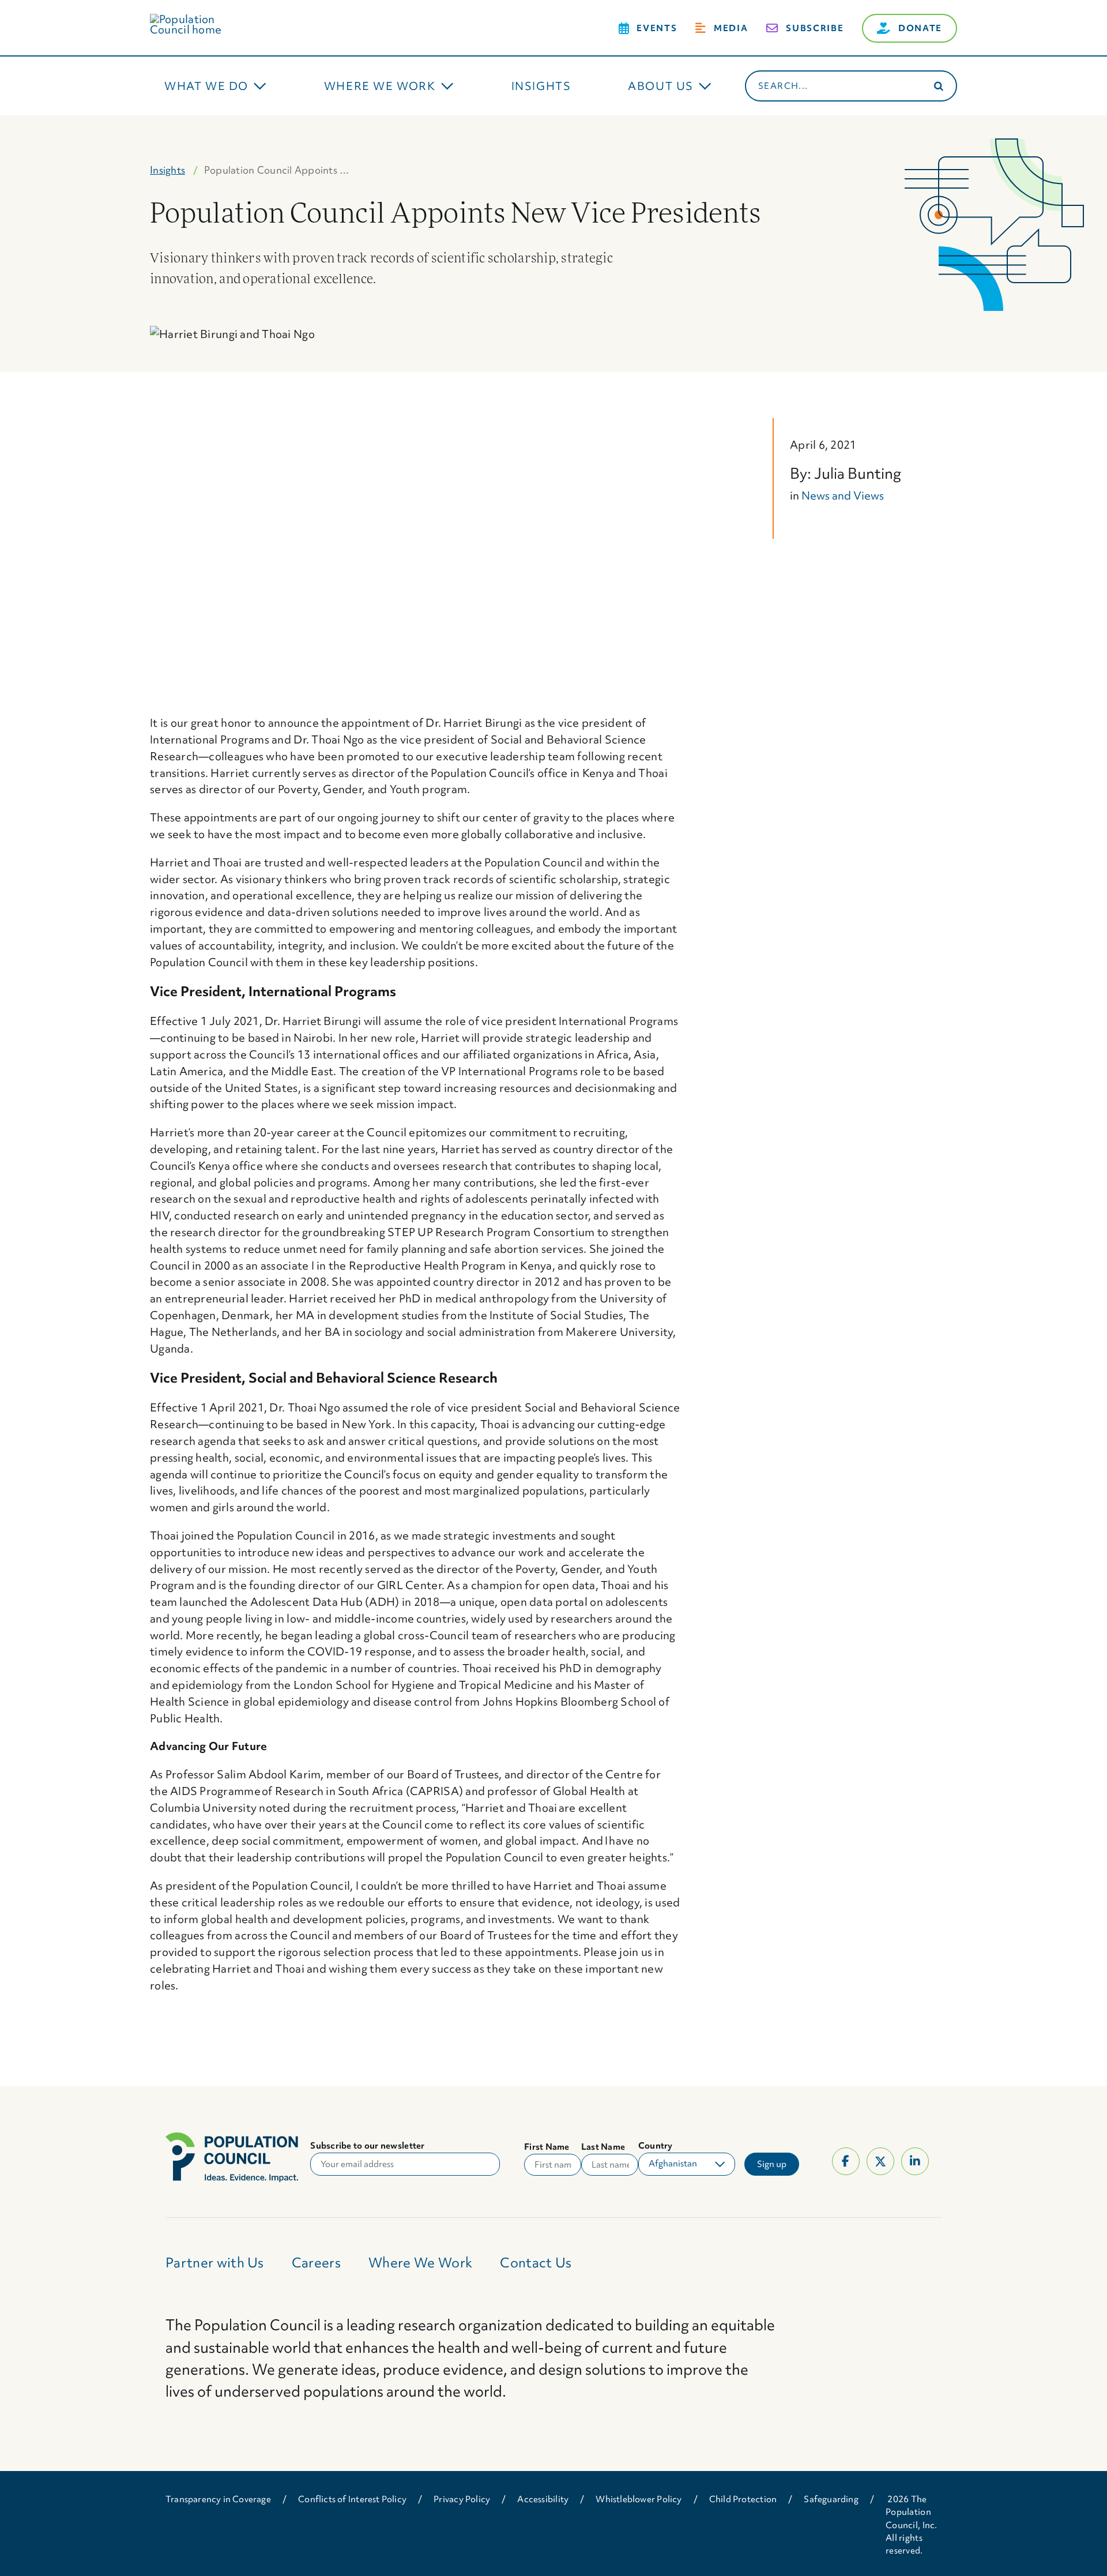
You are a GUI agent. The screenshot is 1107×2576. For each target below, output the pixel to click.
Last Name (603, 2147)
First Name (547, 2147)
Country (656, 2146)
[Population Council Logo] (199, 19)
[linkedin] (915, 2161)
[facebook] (846, 2161)
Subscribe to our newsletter (367, 2146)
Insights (167, 170)
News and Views (843, 495)
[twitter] (880, 2161)
